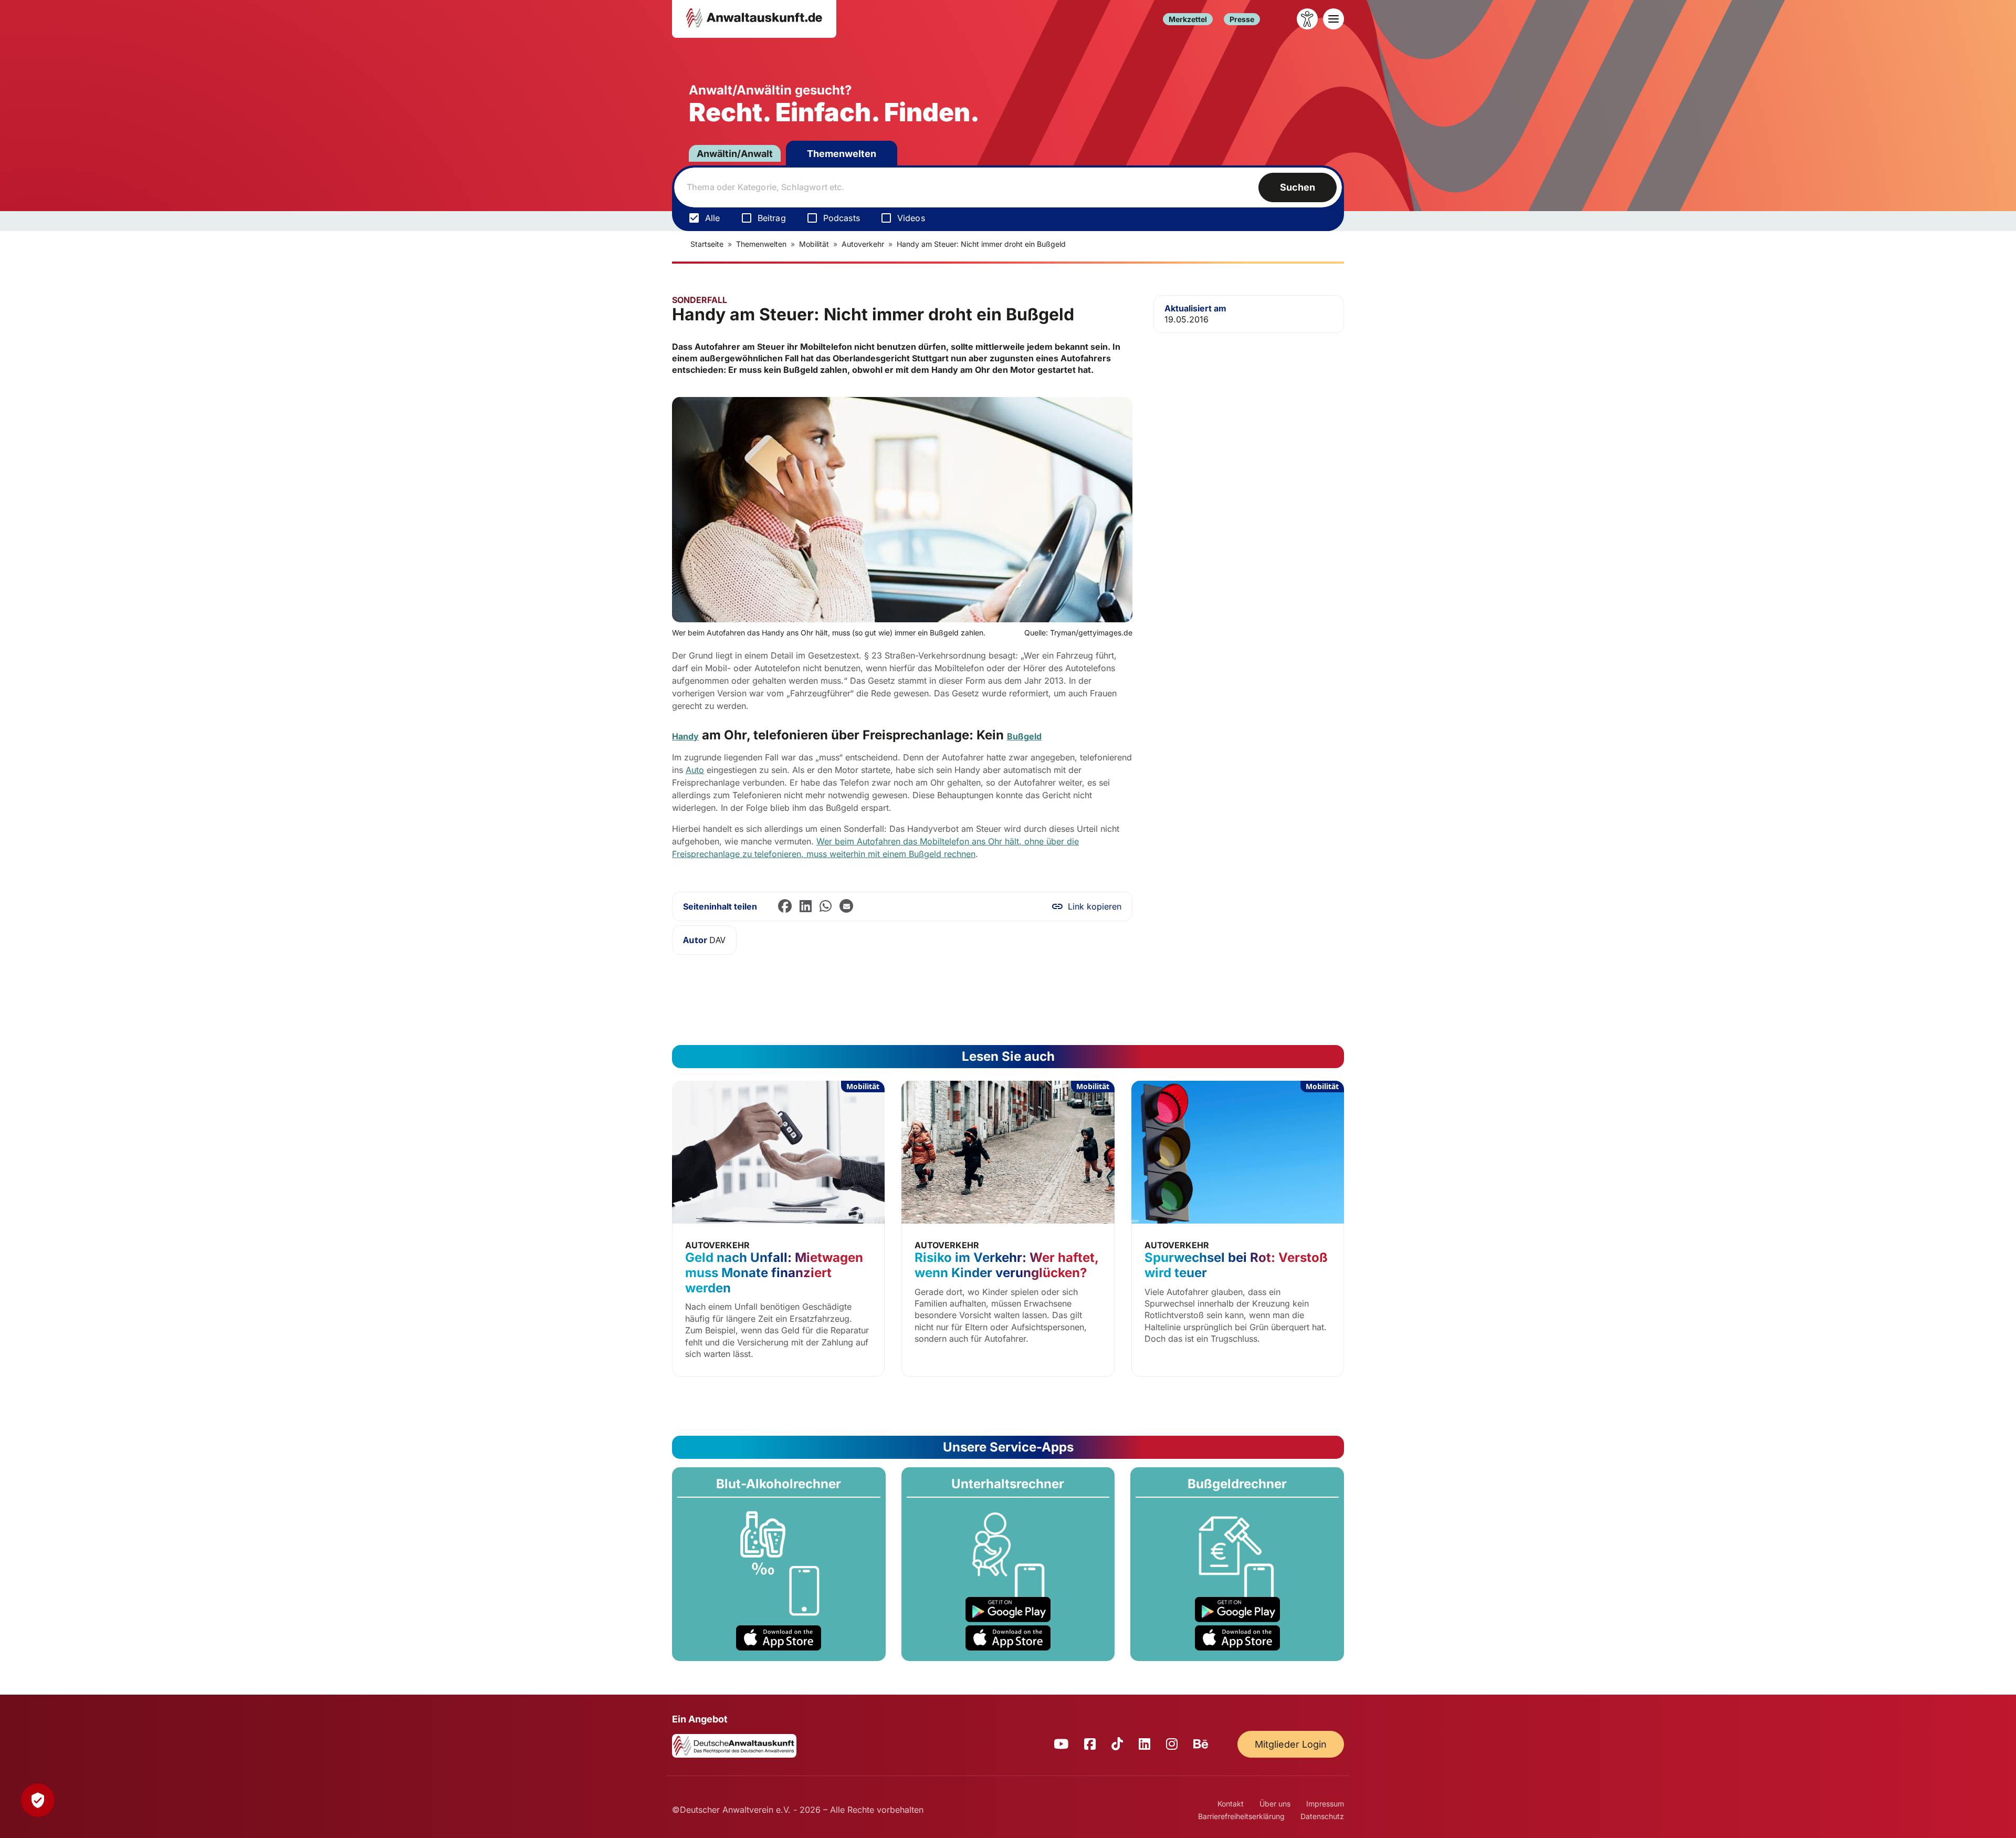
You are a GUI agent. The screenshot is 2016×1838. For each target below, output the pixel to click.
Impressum (1325, 1804)
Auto (695, 770)
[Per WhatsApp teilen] (826, 906)
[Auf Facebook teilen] (785, 906)
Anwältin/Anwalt (735, 154)
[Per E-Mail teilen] (846, 906)
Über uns (1275, 1804)
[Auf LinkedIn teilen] (806, 906)
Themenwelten (842, 154)
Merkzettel (1188, 19)
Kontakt (1231, 1804)
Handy (685, 736)
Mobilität (814, 244)
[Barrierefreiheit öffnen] (1307, 19)
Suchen (1298, 187)
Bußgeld (1024, 736)
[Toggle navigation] (1333, 19)
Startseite (707, 244)
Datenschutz (1322, 1816)
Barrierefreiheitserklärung (1241, 1816)
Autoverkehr (863, 244)
